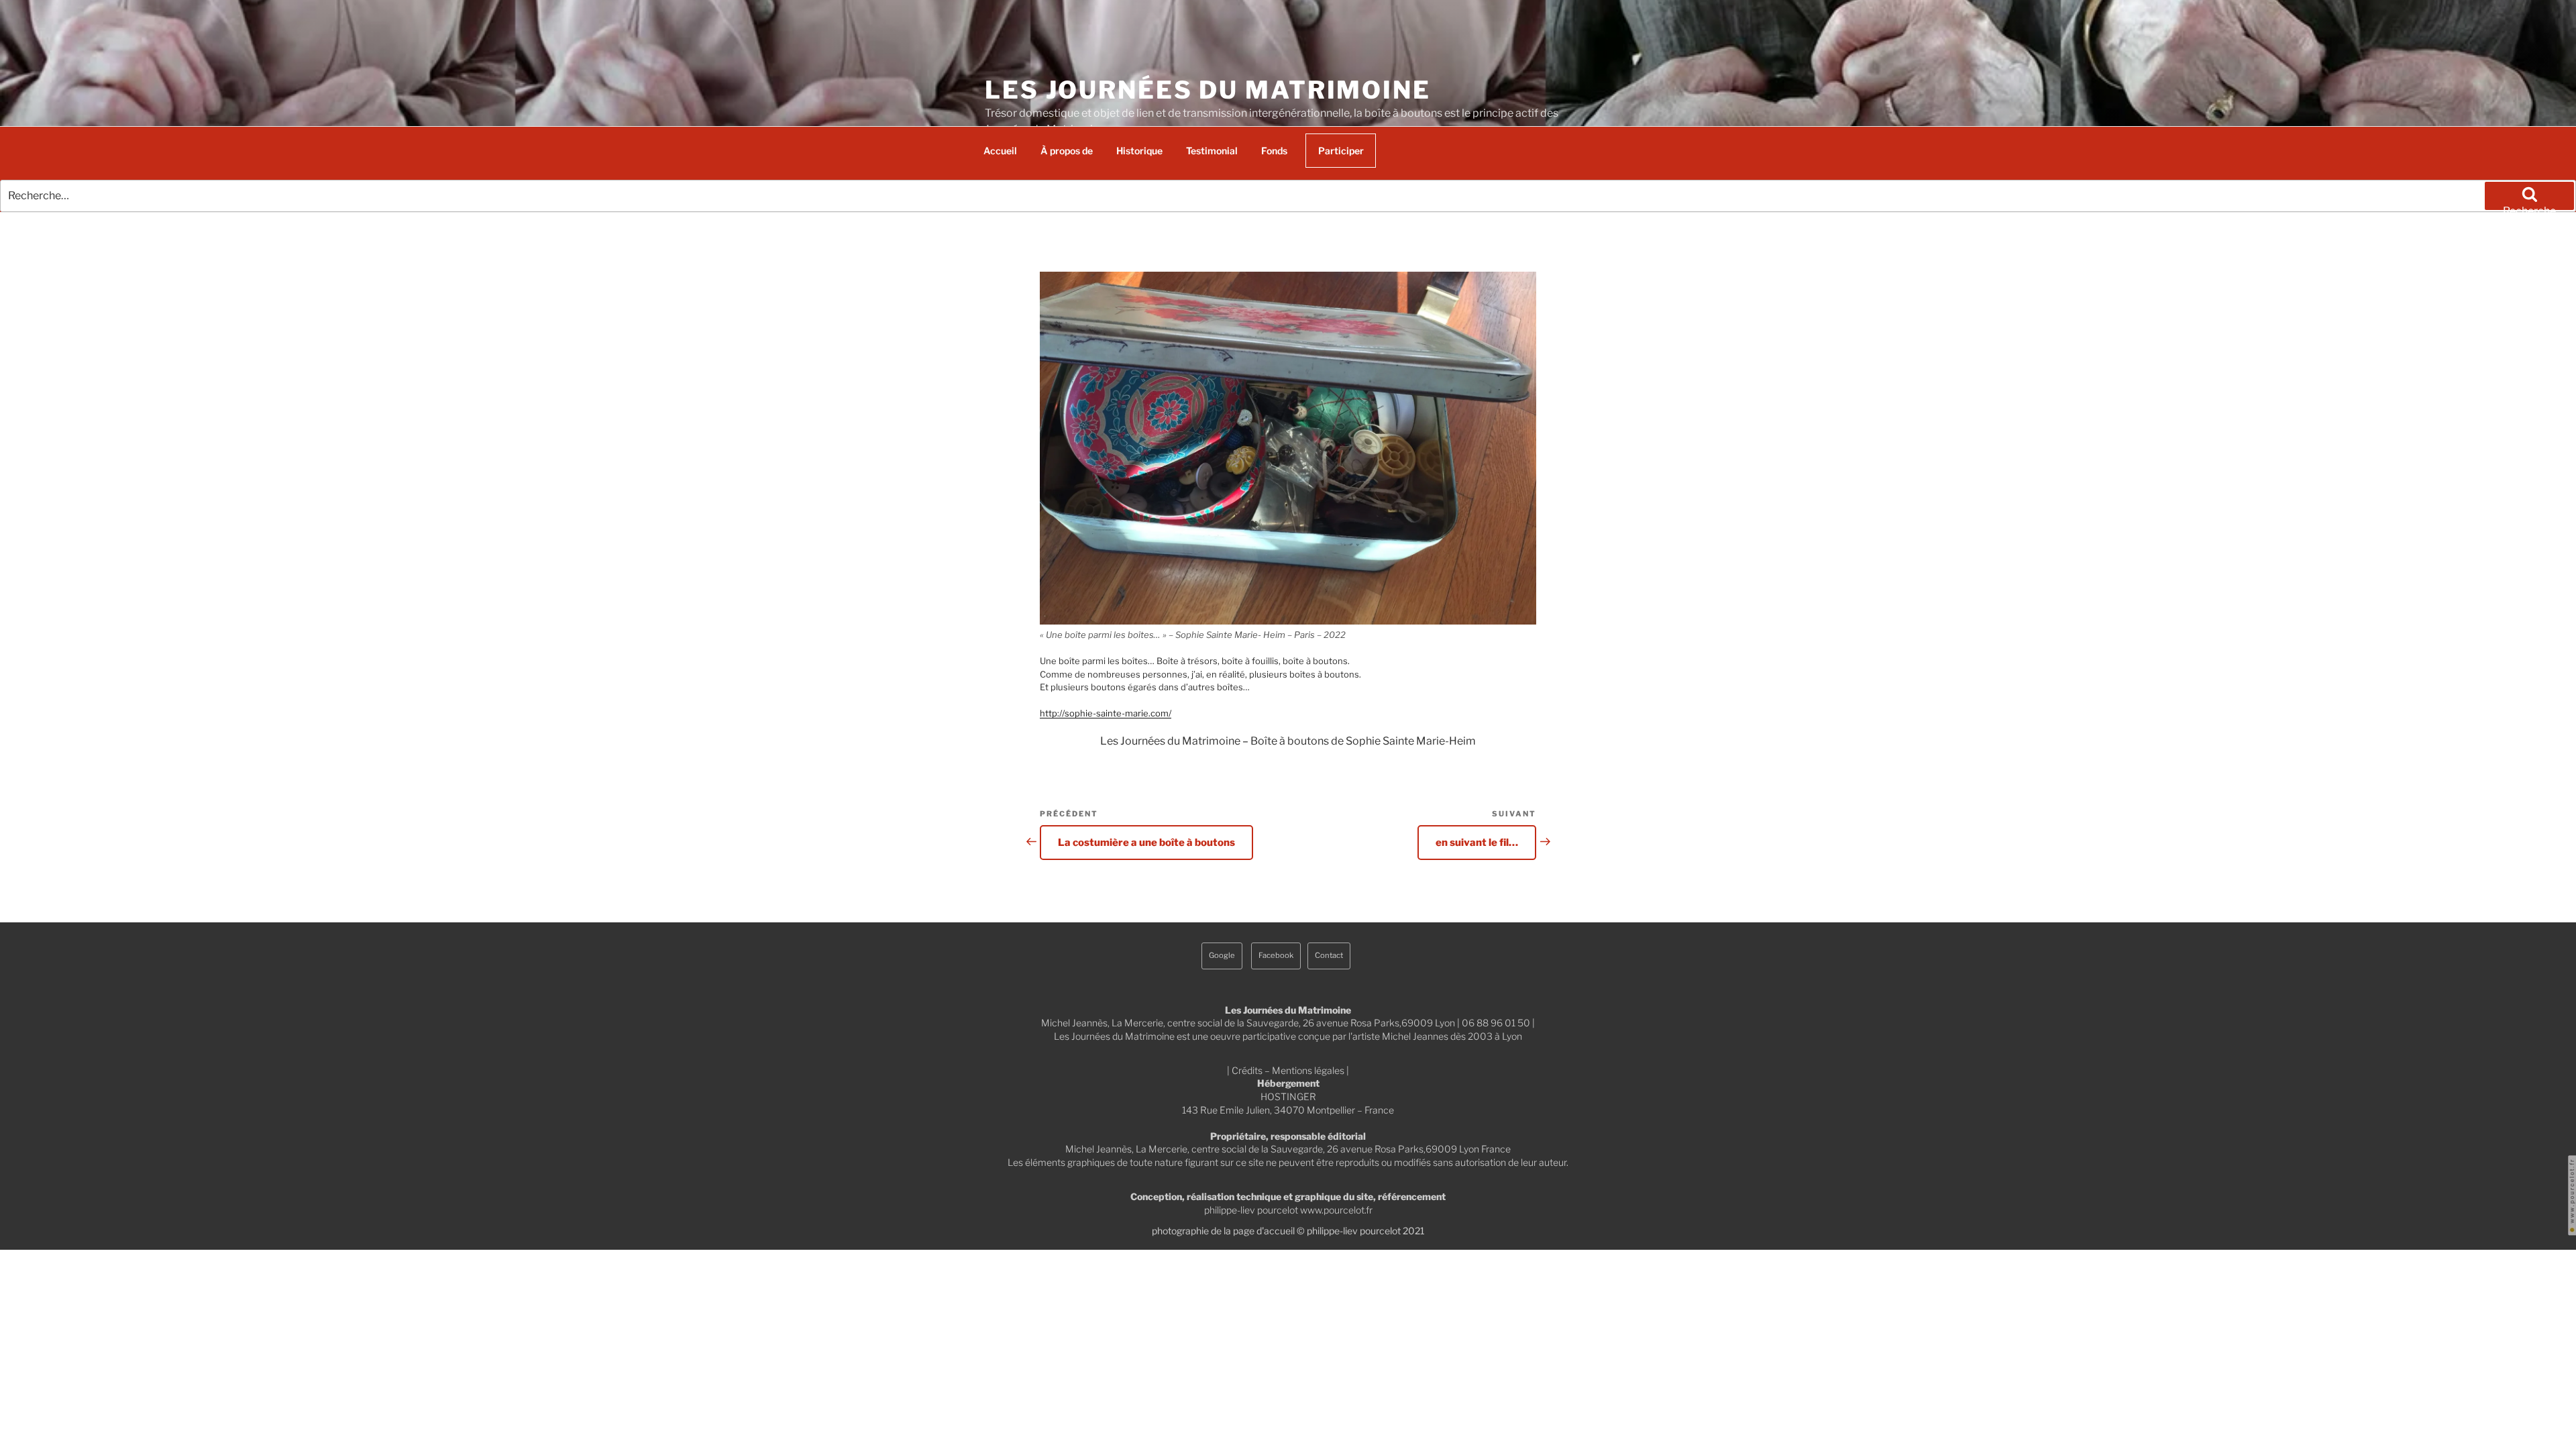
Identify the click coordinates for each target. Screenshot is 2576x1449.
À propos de (1067, 151)
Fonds (1274, 151)
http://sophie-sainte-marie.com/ (1106, 713)
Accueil (1000, 151)
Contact (1329, 955)
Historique (1139, 151)
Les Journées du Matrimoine (1208, 90)
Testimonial (1212, 151)
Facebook (1276, 955)
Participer (1341, 151)
